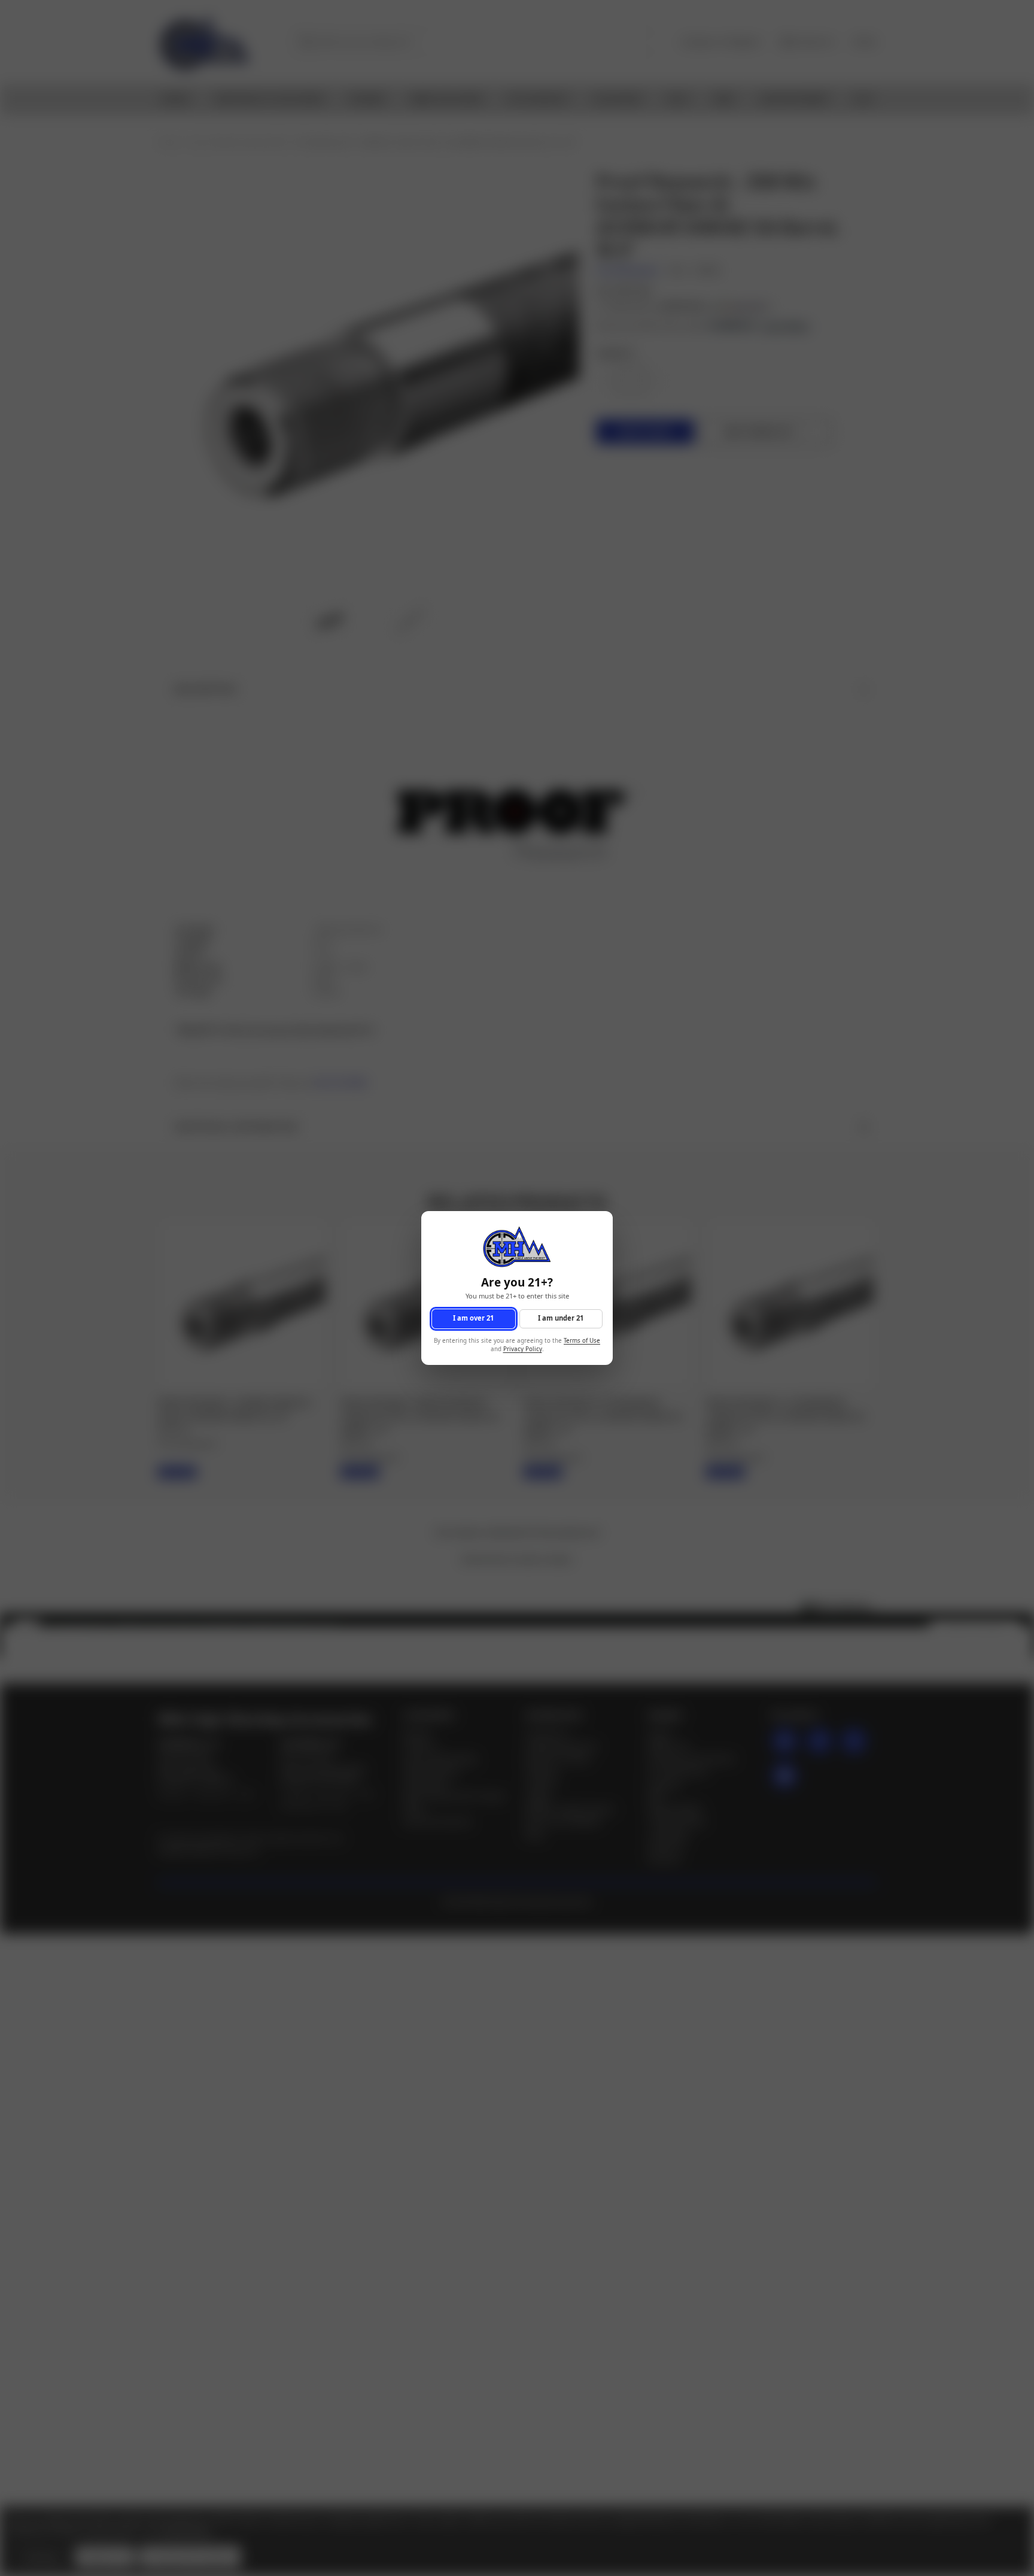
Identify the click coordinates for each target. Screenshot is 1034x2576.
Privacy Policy (523, 1350)
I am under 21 (561, 1319)
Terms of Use (582, 1341)
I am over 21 (473, 1319)
